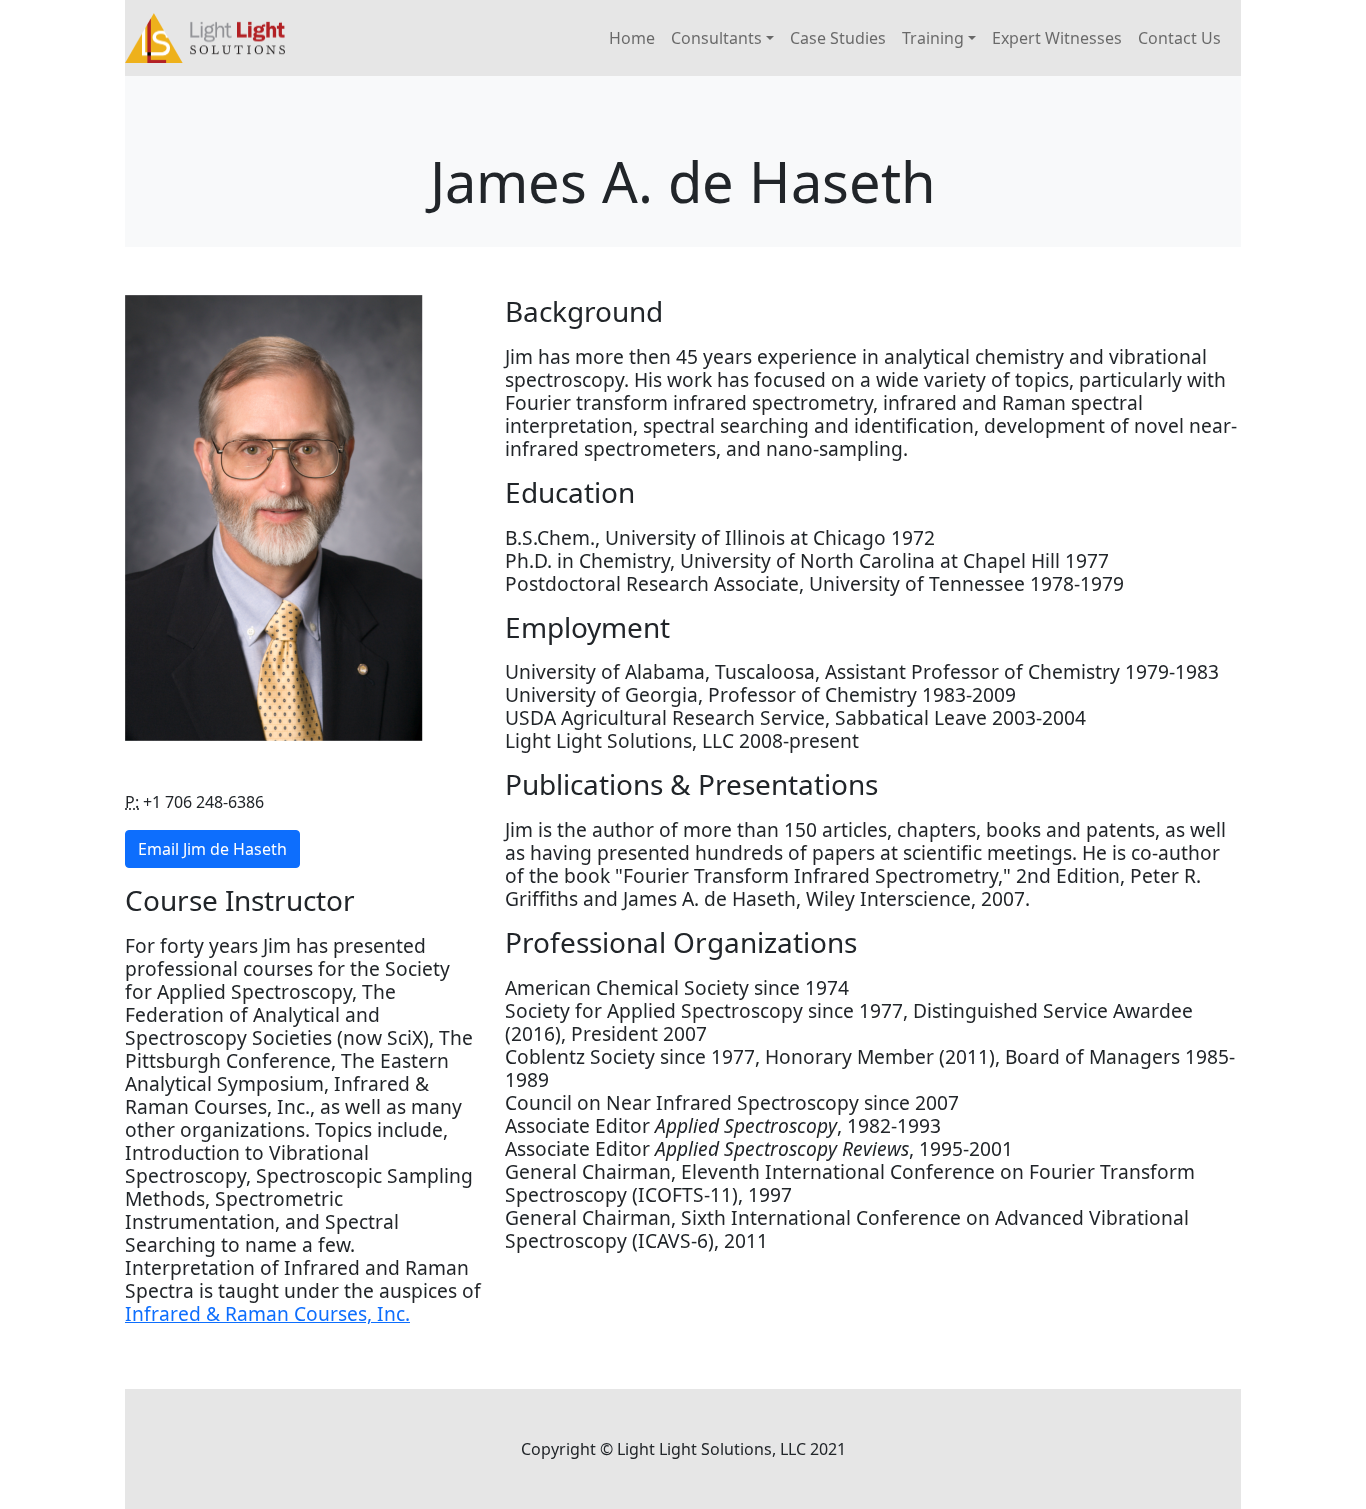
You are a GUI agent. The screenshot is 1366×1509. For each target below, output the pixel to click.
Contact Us (1179, 38)
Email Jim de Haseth (212, 849)
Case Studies (838, 38)
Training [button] (933, 38)
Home (632, 38)
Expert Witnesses (1057, 38)
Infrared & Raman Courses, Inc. (267, 1313)
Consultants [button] (716, 38)
